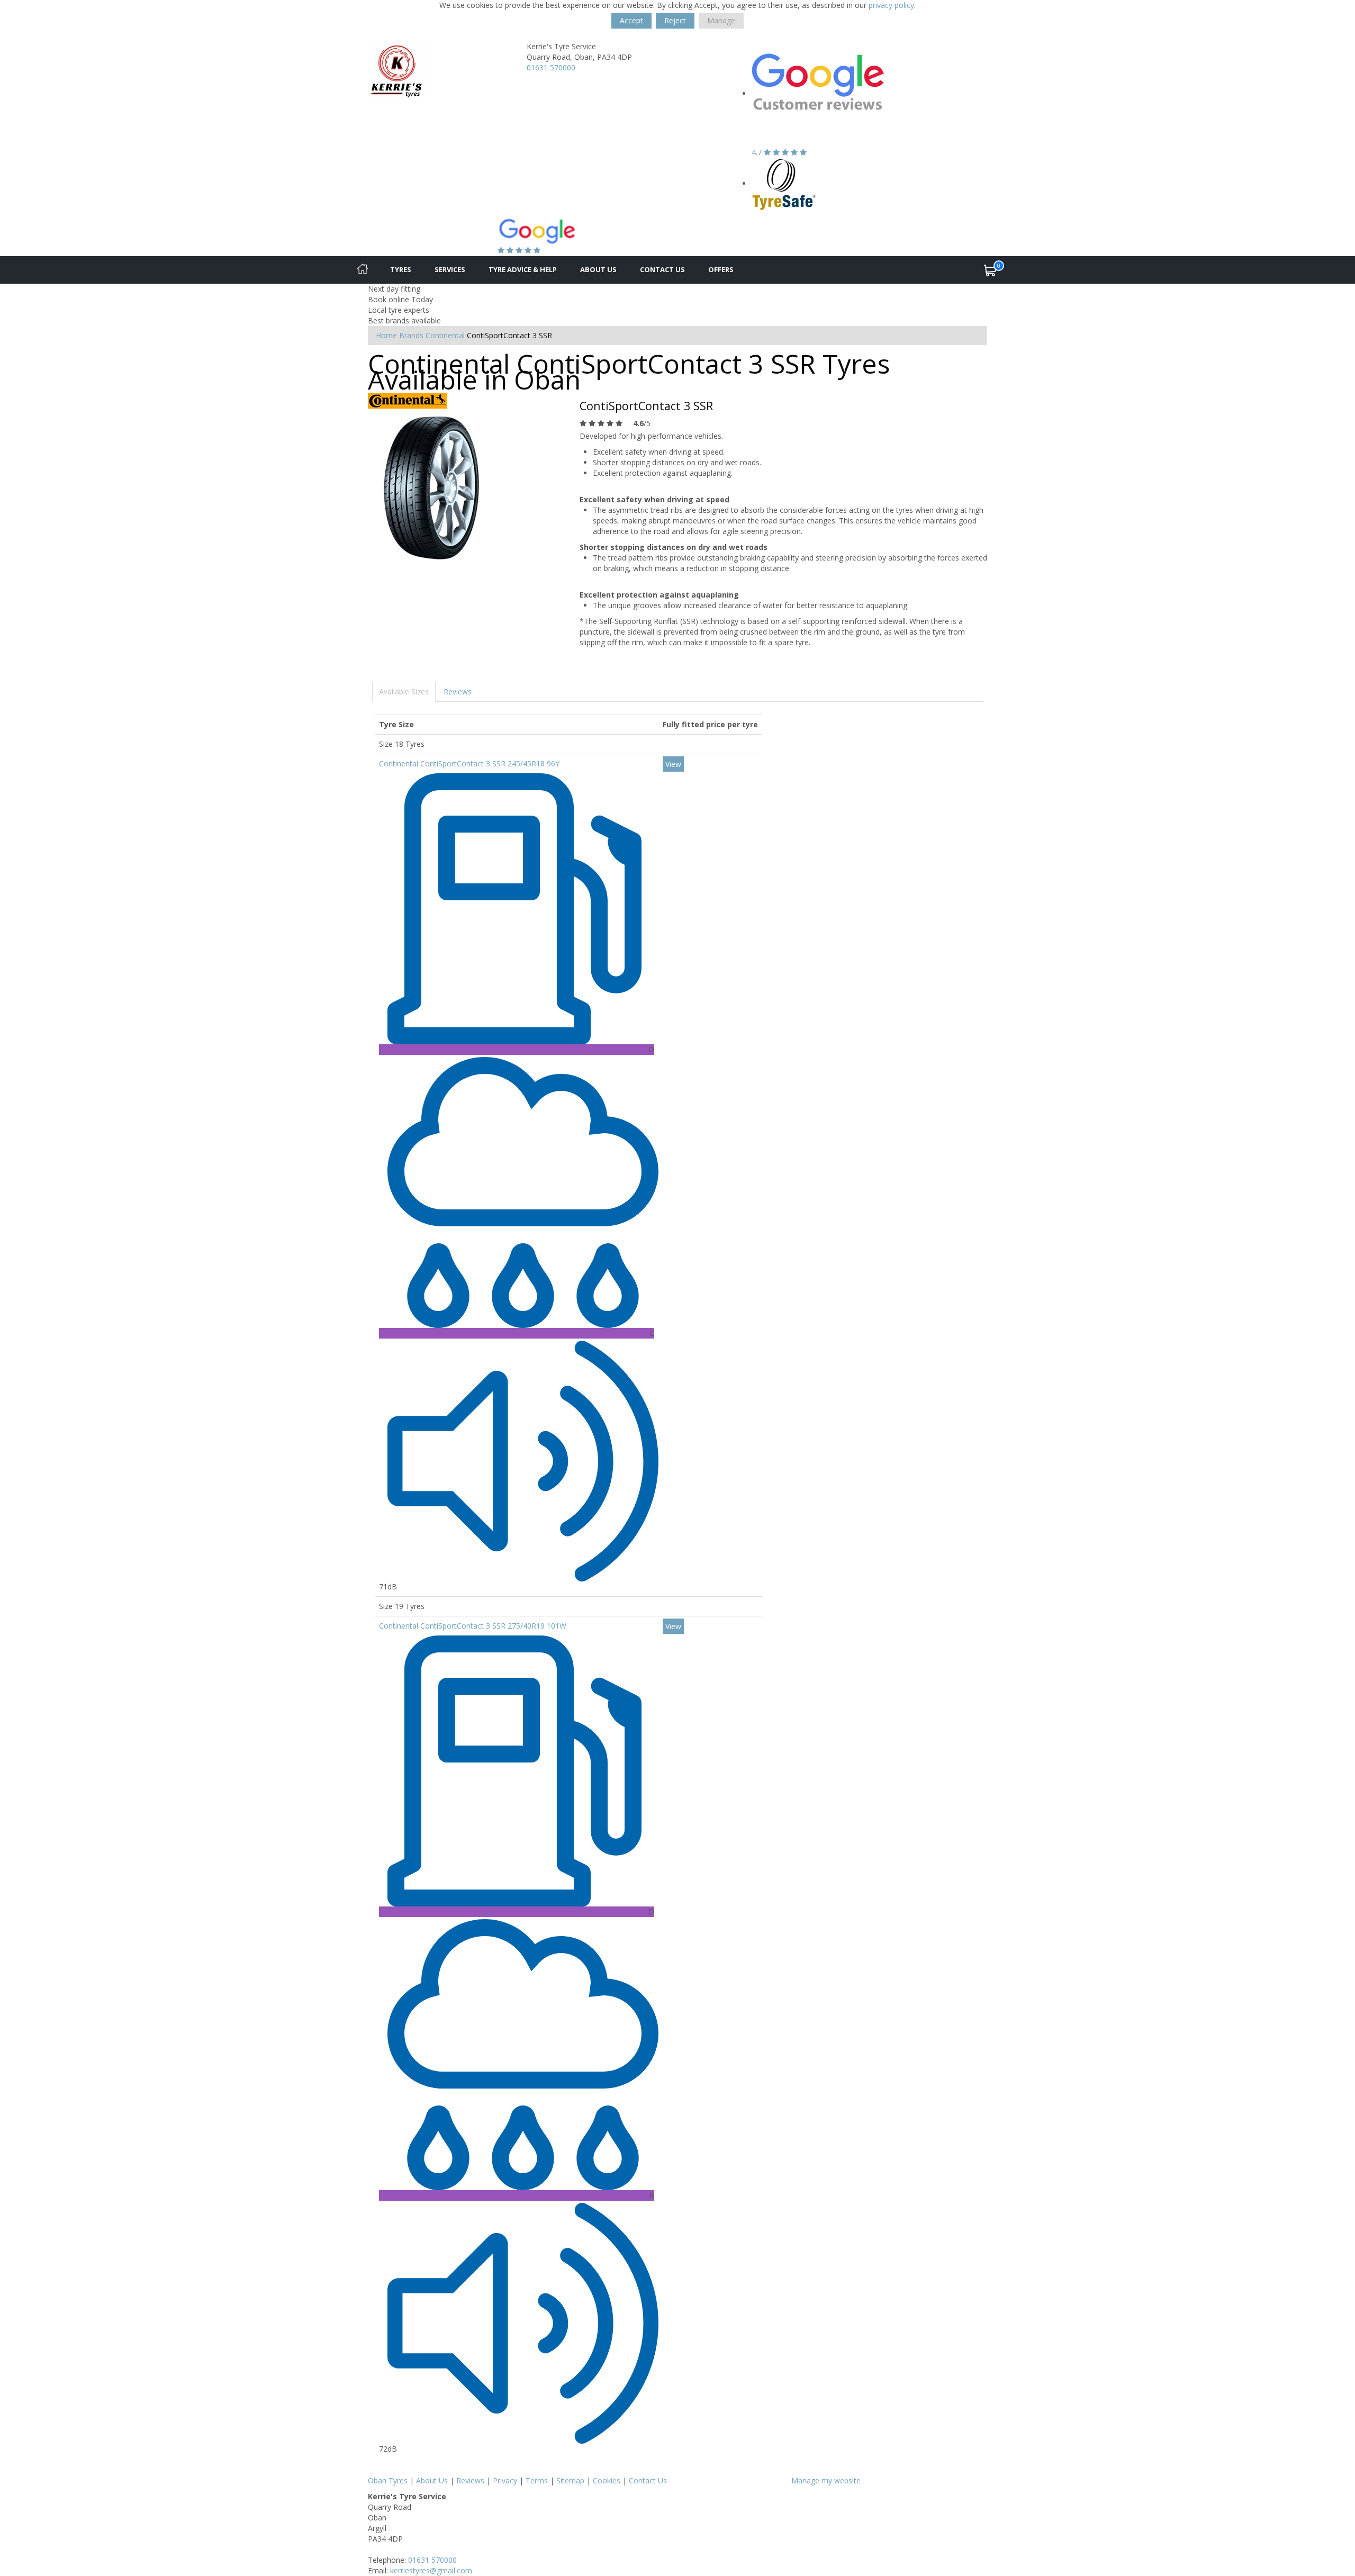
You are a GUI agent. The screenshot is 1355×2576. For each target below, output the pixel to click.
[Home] (363, 270)
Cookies (607, 2480)
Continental (445, 335)
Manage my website (826, 2480)
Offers (721, 269)
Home (386, 335)
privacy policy (891, 5)
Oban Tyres (388, 2480)
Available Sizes (404, 692)
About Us (598, 269)
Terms (537, 2480)
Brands (411, 335)
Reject (675, 20)
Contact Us (662, 269)
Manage (721, 20)
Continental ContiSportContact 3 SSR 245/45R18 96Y (469, 763)
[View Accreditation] (784, 183)
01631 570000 (551, 67)
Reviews (458, 692)
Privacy (505, 2480)
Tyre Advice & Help (523, 269)
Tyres (401, 269)
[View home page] (397, 70)
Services (450, 269)
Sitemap (570, 2480)
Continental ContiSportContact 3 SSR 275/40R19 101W (473, 1626)
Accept (631, 20)
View (673, 764)
